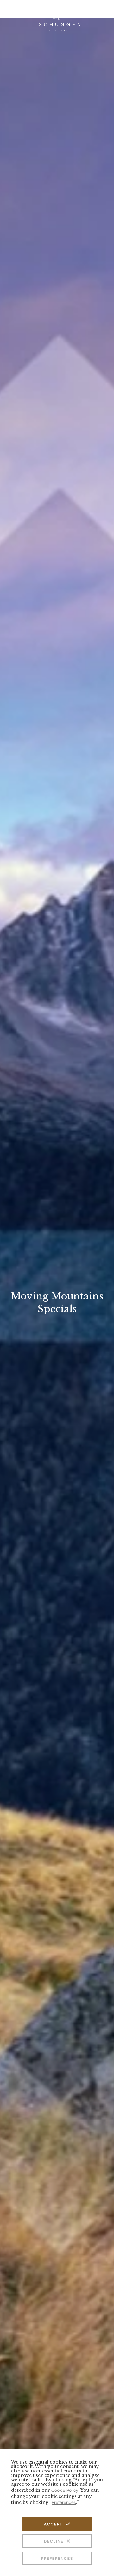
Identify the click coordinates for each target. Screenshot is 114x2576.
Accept (53, 2524)
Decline (54, 2541)
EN (7, 12)
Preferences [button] (64, 2502)
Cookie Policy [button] (65, 2490)
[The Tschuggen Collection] (57, 22)
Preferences (57, 2558)
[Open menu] (104, 12)
